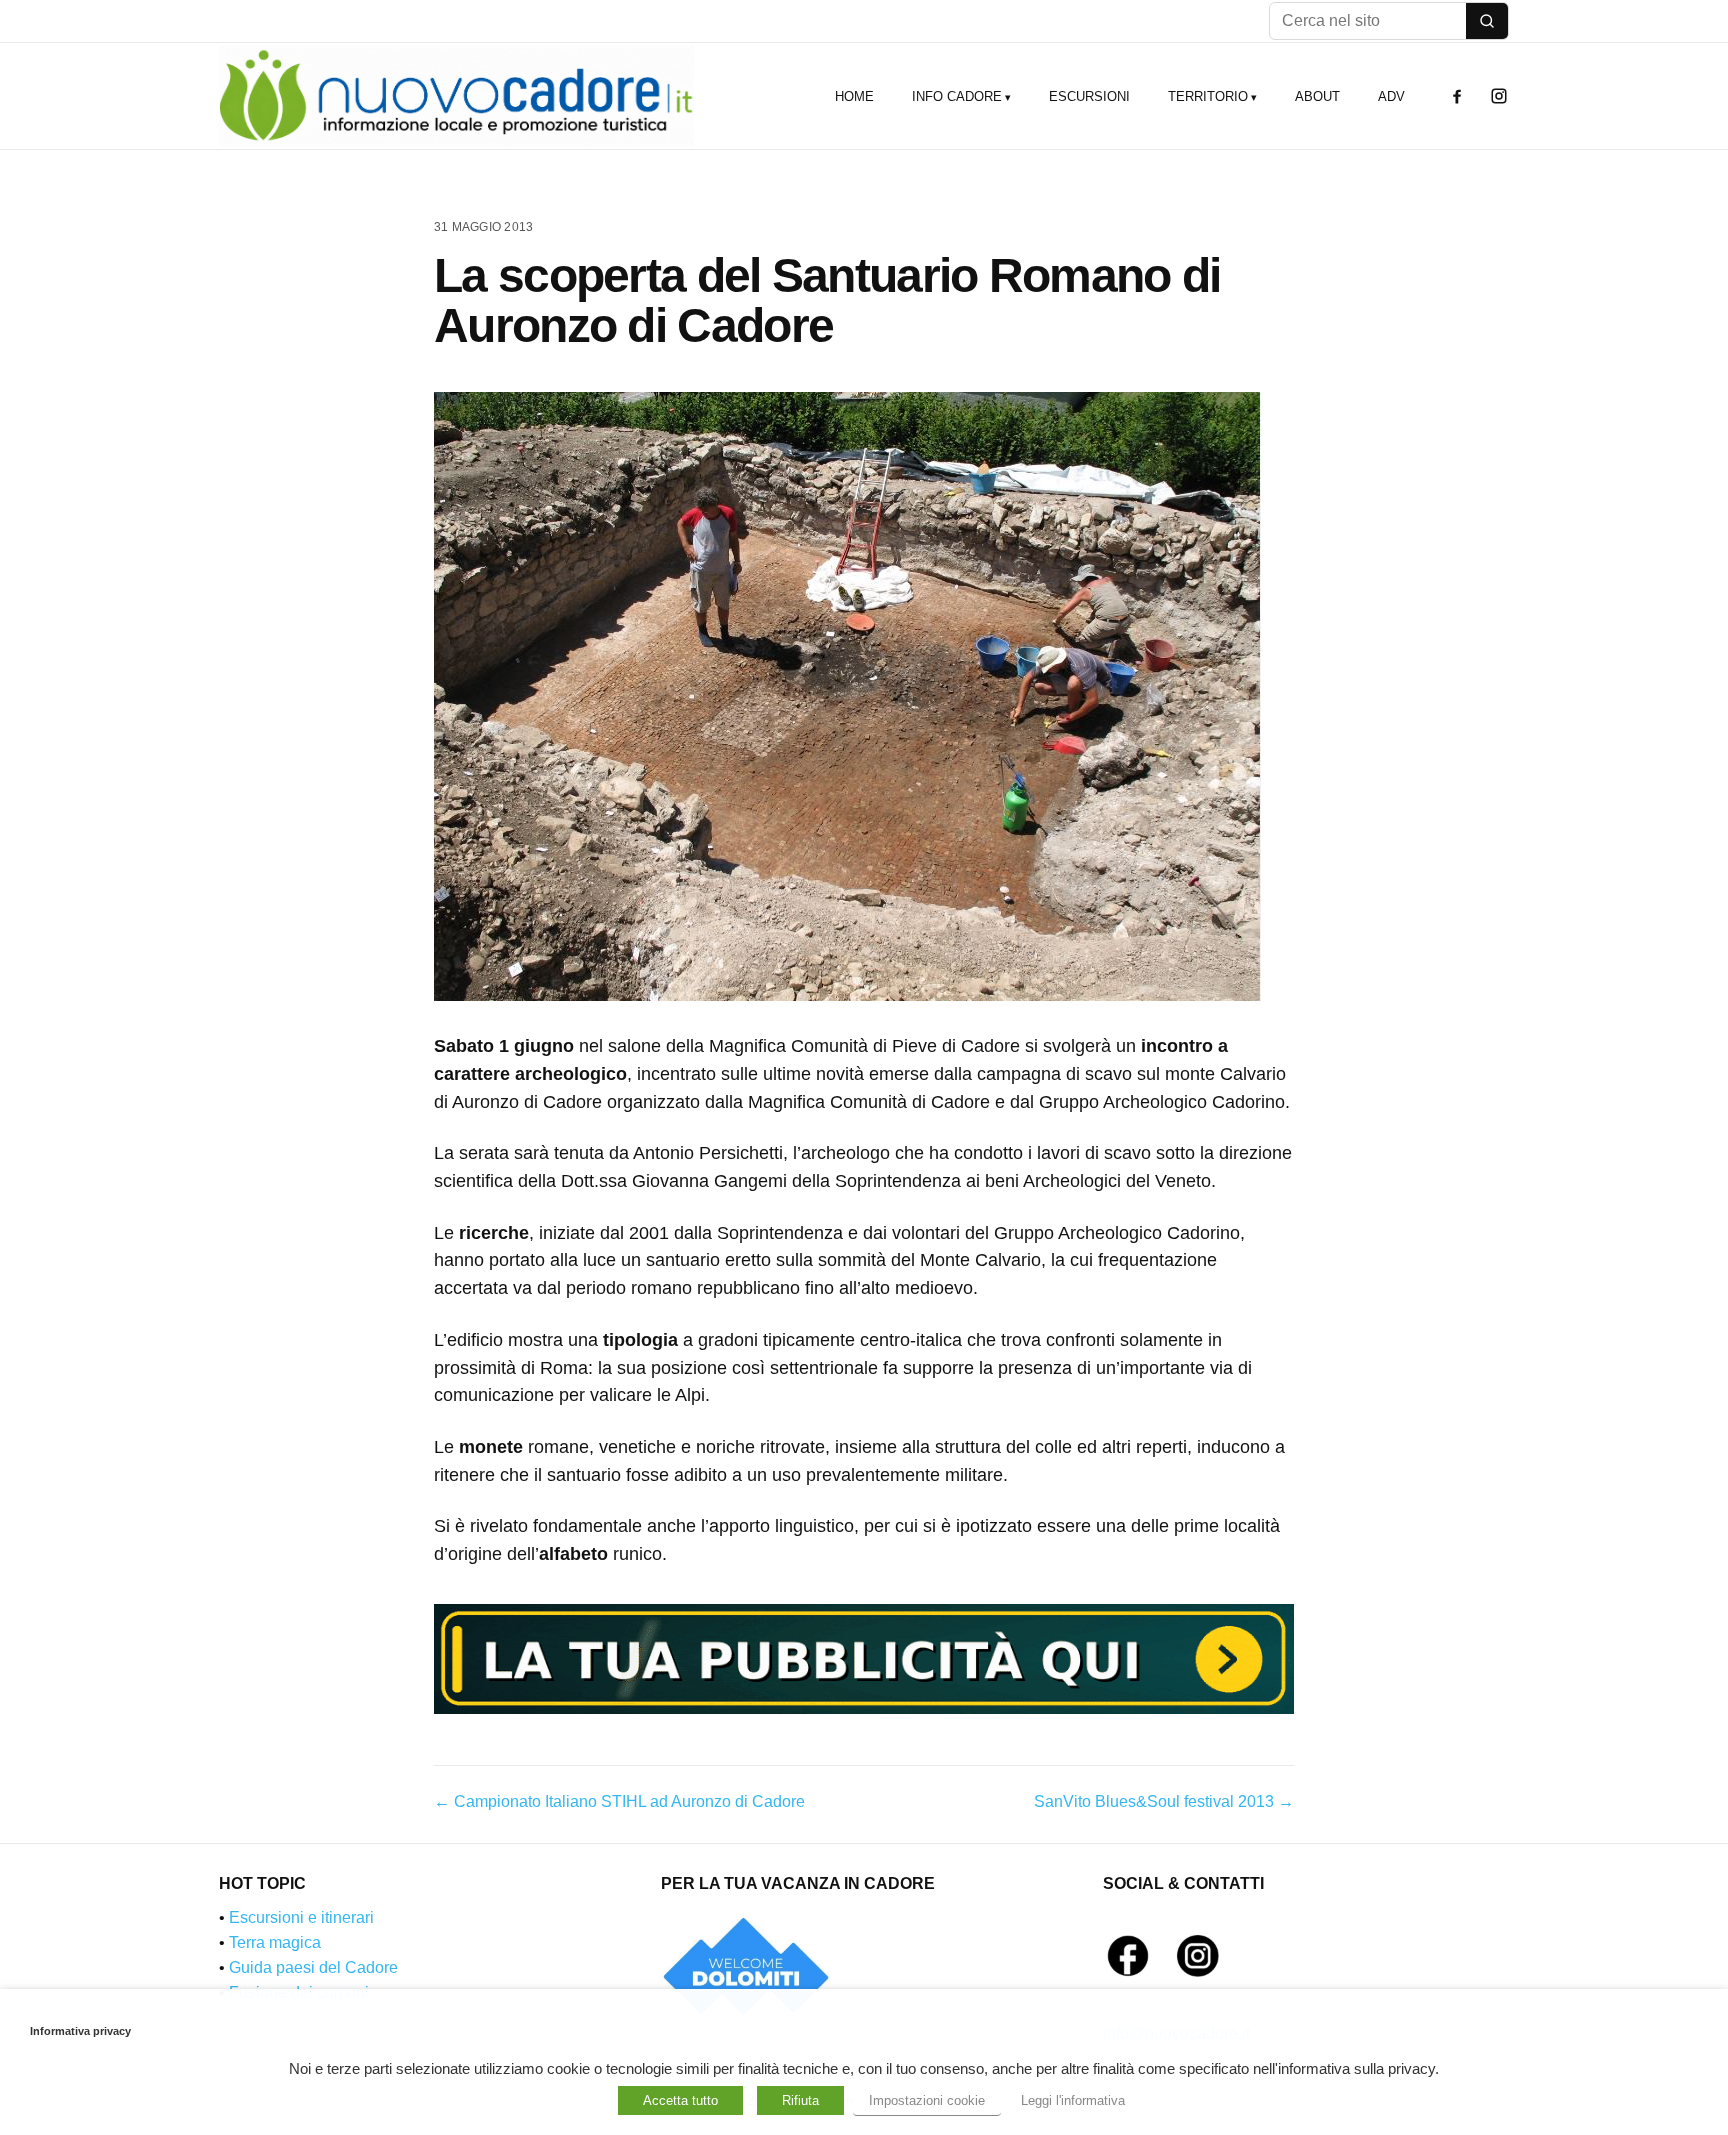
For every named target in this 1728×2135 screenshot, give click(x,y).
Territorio (1208, 96)
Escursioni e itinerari (301, 1917)
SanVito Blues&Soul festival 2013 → (1164, 1801)
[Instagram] (1499, 96)
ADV (1391, 96)
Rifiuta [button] (800, 2100)
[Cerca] (1487, 21)
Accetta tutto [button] (680, 2100)
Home (854, 96)
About (1317, 96)
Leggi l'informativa (1073, 2100)
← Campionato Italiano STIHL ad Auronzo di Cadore (619, 1801)
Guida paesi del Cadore (313, 1967)
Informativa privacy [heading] (80, 2031)
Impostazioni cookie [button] (927, 2100)
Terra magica (275, 1942)
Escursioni (1089, 96)
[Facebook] (1457, 96)
